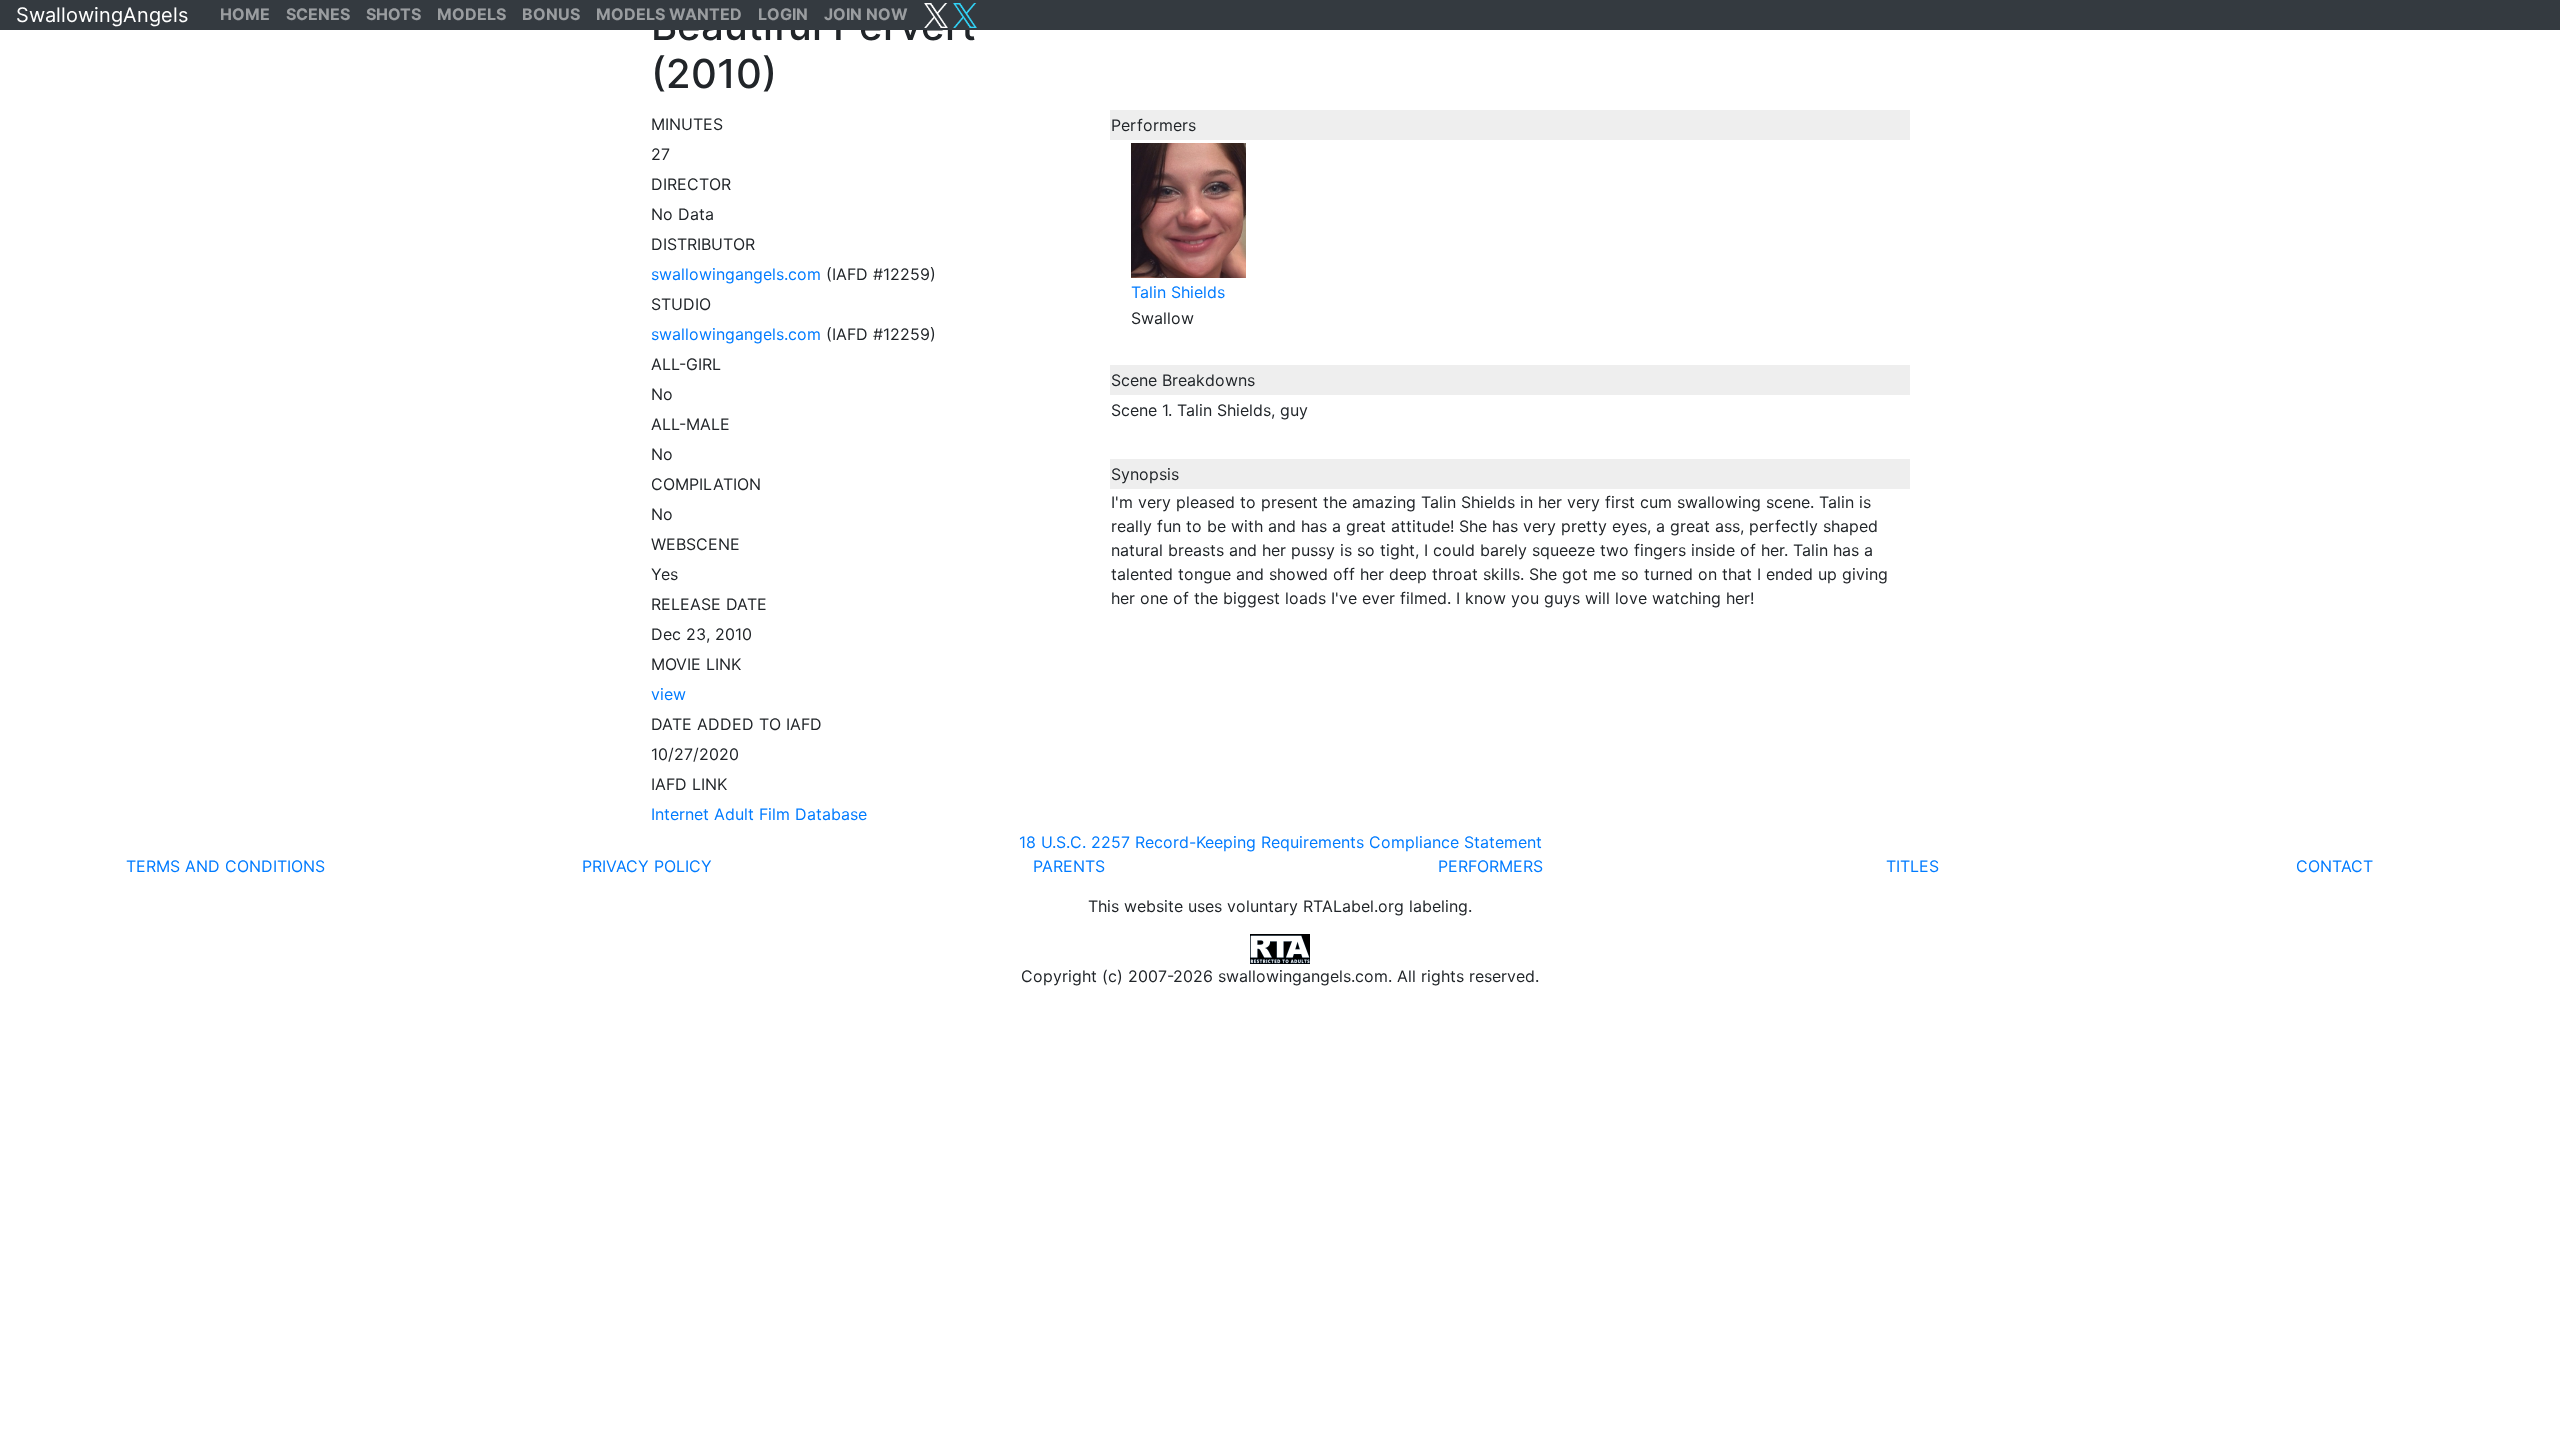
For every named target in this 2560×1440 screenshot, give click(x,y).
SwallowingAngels (102, 15)
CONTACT (2334, 866)
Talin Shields (1178, 292)
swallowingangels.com (736, 274)
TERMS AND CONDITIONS (225, 866)
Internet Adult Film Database (759, 814)
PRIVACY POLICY (647, 866)
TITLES (1912, 866)
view (668, 694)
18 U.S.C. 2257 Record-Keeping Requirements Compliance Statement (1280, 842)
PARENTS (1069, 866)
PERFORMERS (1490, 866)
